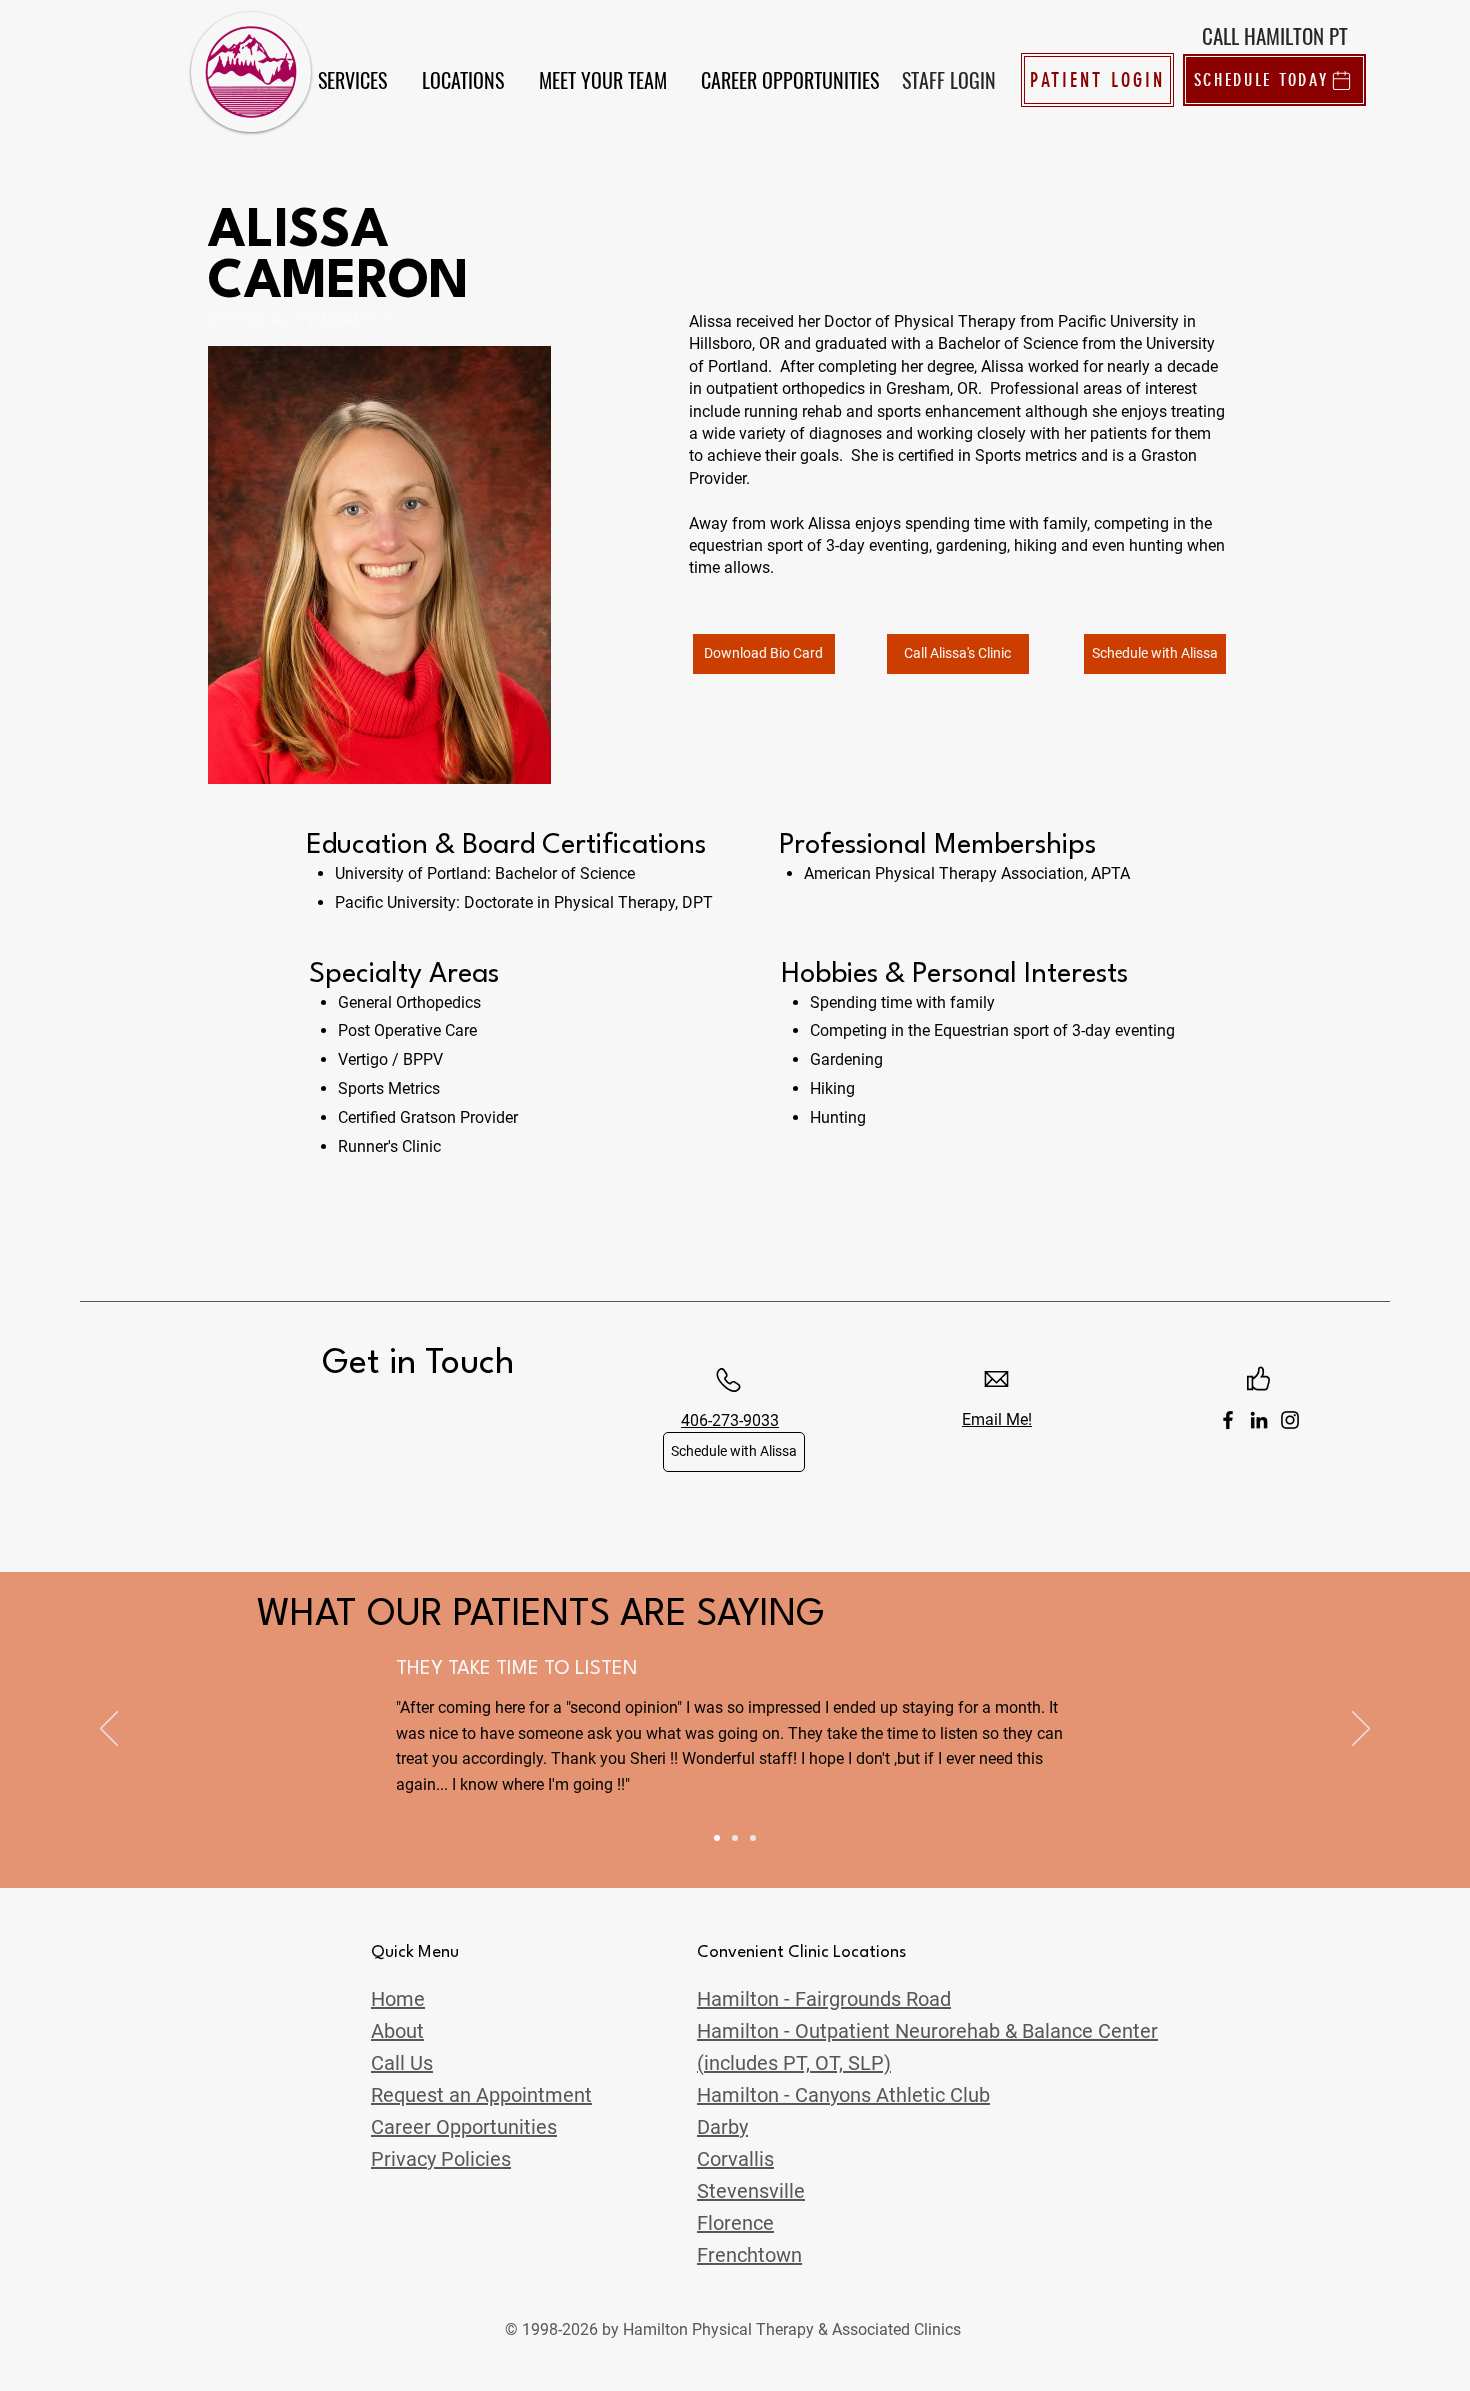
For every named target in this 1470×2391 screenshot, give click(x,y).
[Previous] (109, 1730)
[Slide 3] (753, 1838)
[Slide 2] (735, 1838)
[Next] (1361, 1730)
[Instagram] (1290, 1420)
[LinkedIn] (1259, 1420)
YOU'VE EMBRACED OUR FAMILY (538, 1669)
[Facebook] (1228, 1420)
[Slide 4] (717, 1838)
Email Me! (997, 1419)
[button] (352, 80)
